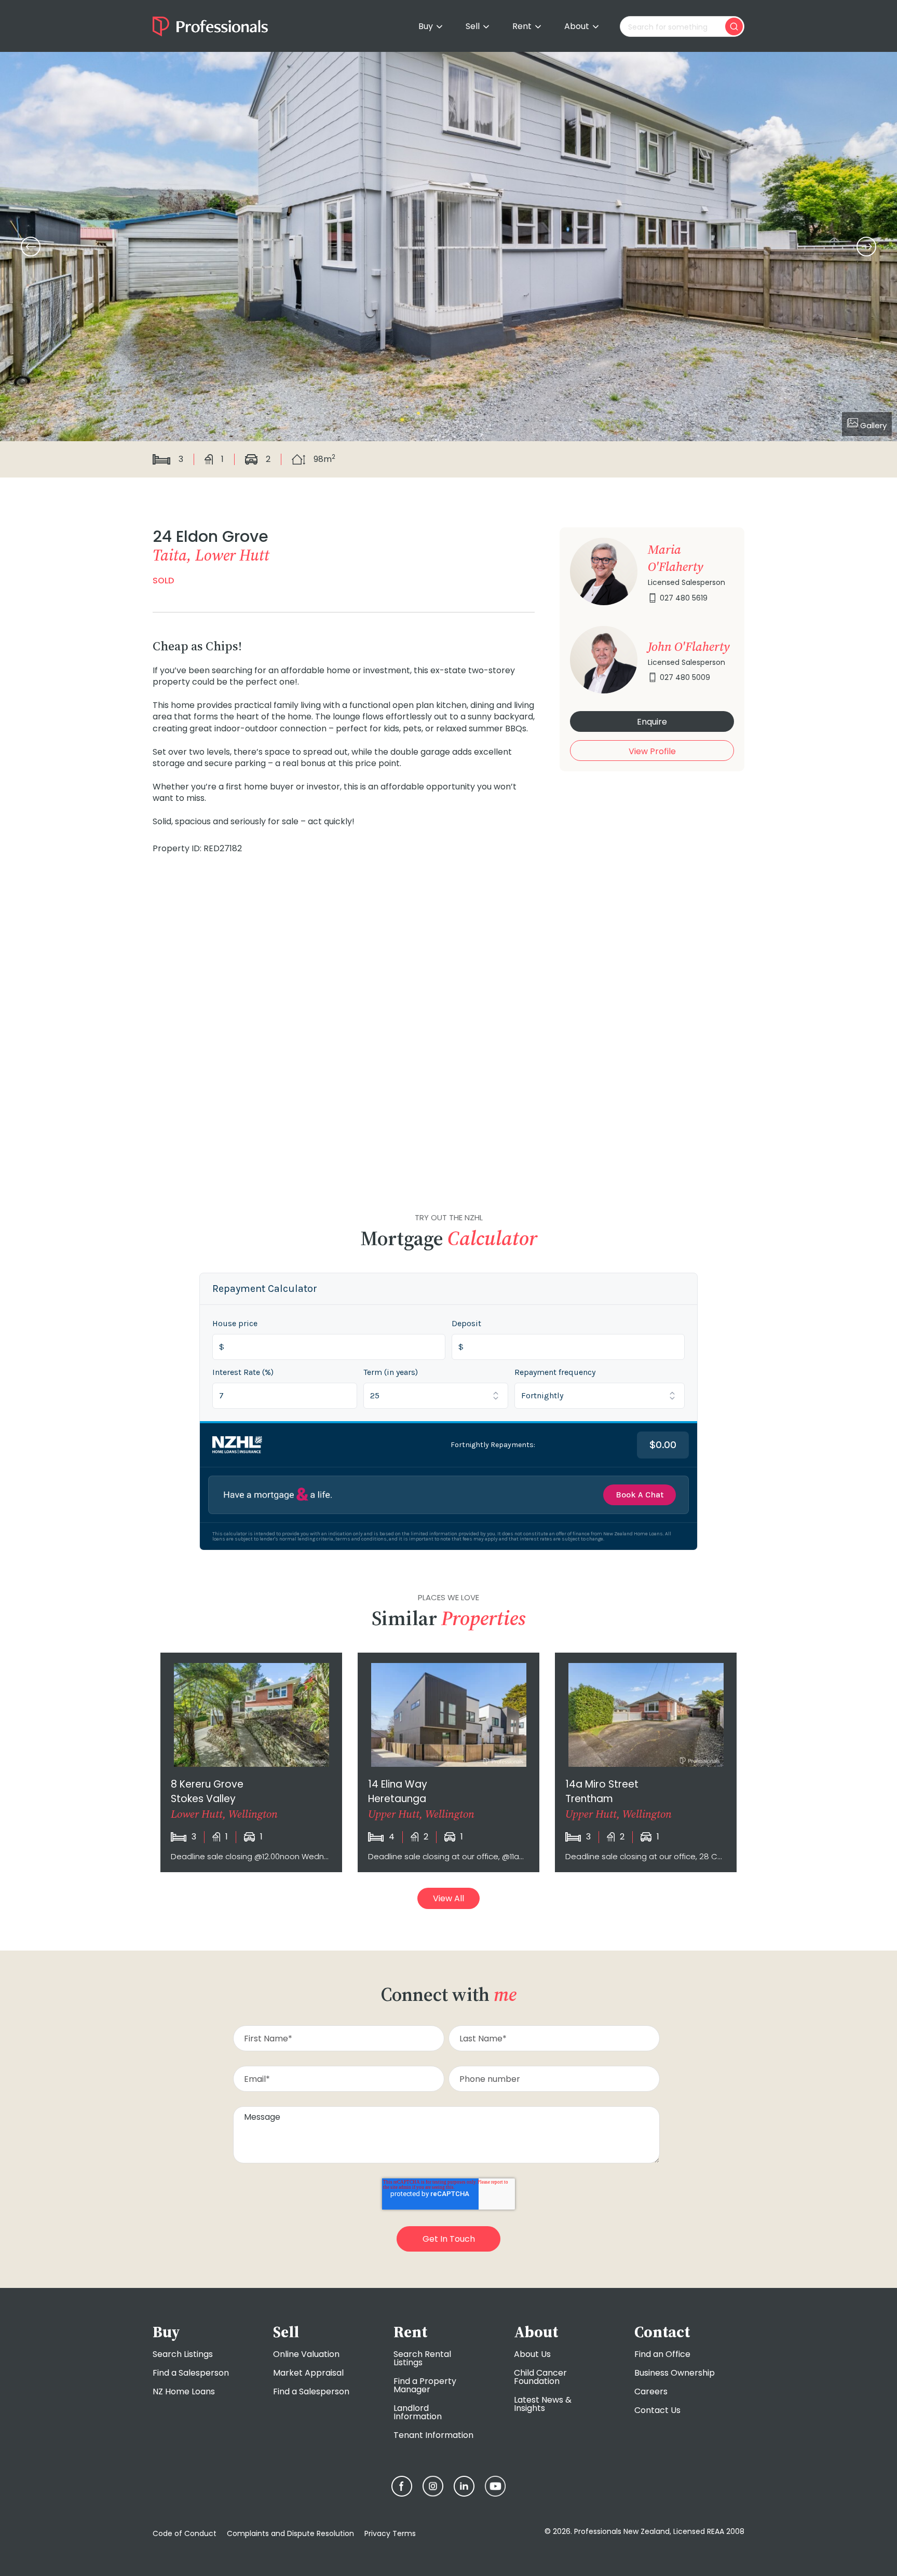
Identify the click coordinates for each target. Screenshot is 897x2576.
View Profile (652, 751)
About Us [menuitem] (532, 2354)
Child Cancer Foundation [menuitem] (540, 2377)
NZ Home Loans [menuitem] (184, 2391)
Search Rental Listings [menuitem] (422, 2358)
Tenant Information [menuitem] (433, 2435)
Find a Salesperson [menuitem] (191, 2373)
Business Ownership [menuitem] (675, 2373)
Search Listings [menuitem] (183, 2354)
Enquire (652, 722)
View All (448, 1898)
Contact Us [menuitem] (657, 2410)
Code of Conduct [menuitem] (185, 2533)
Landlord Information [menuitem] (418, 2412)
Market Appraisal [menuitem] (308, 2373)
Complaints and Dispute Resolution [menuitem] (290, 2533)
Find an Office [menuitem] (662, 2354)
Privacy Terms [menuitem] (390, 2533)
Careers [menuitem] (651, 2391)
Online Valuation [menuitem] (306, 2354)
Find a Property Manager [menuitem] (425, 2385)
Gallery (872, 425)
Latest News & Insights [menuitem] (543, 2404)
